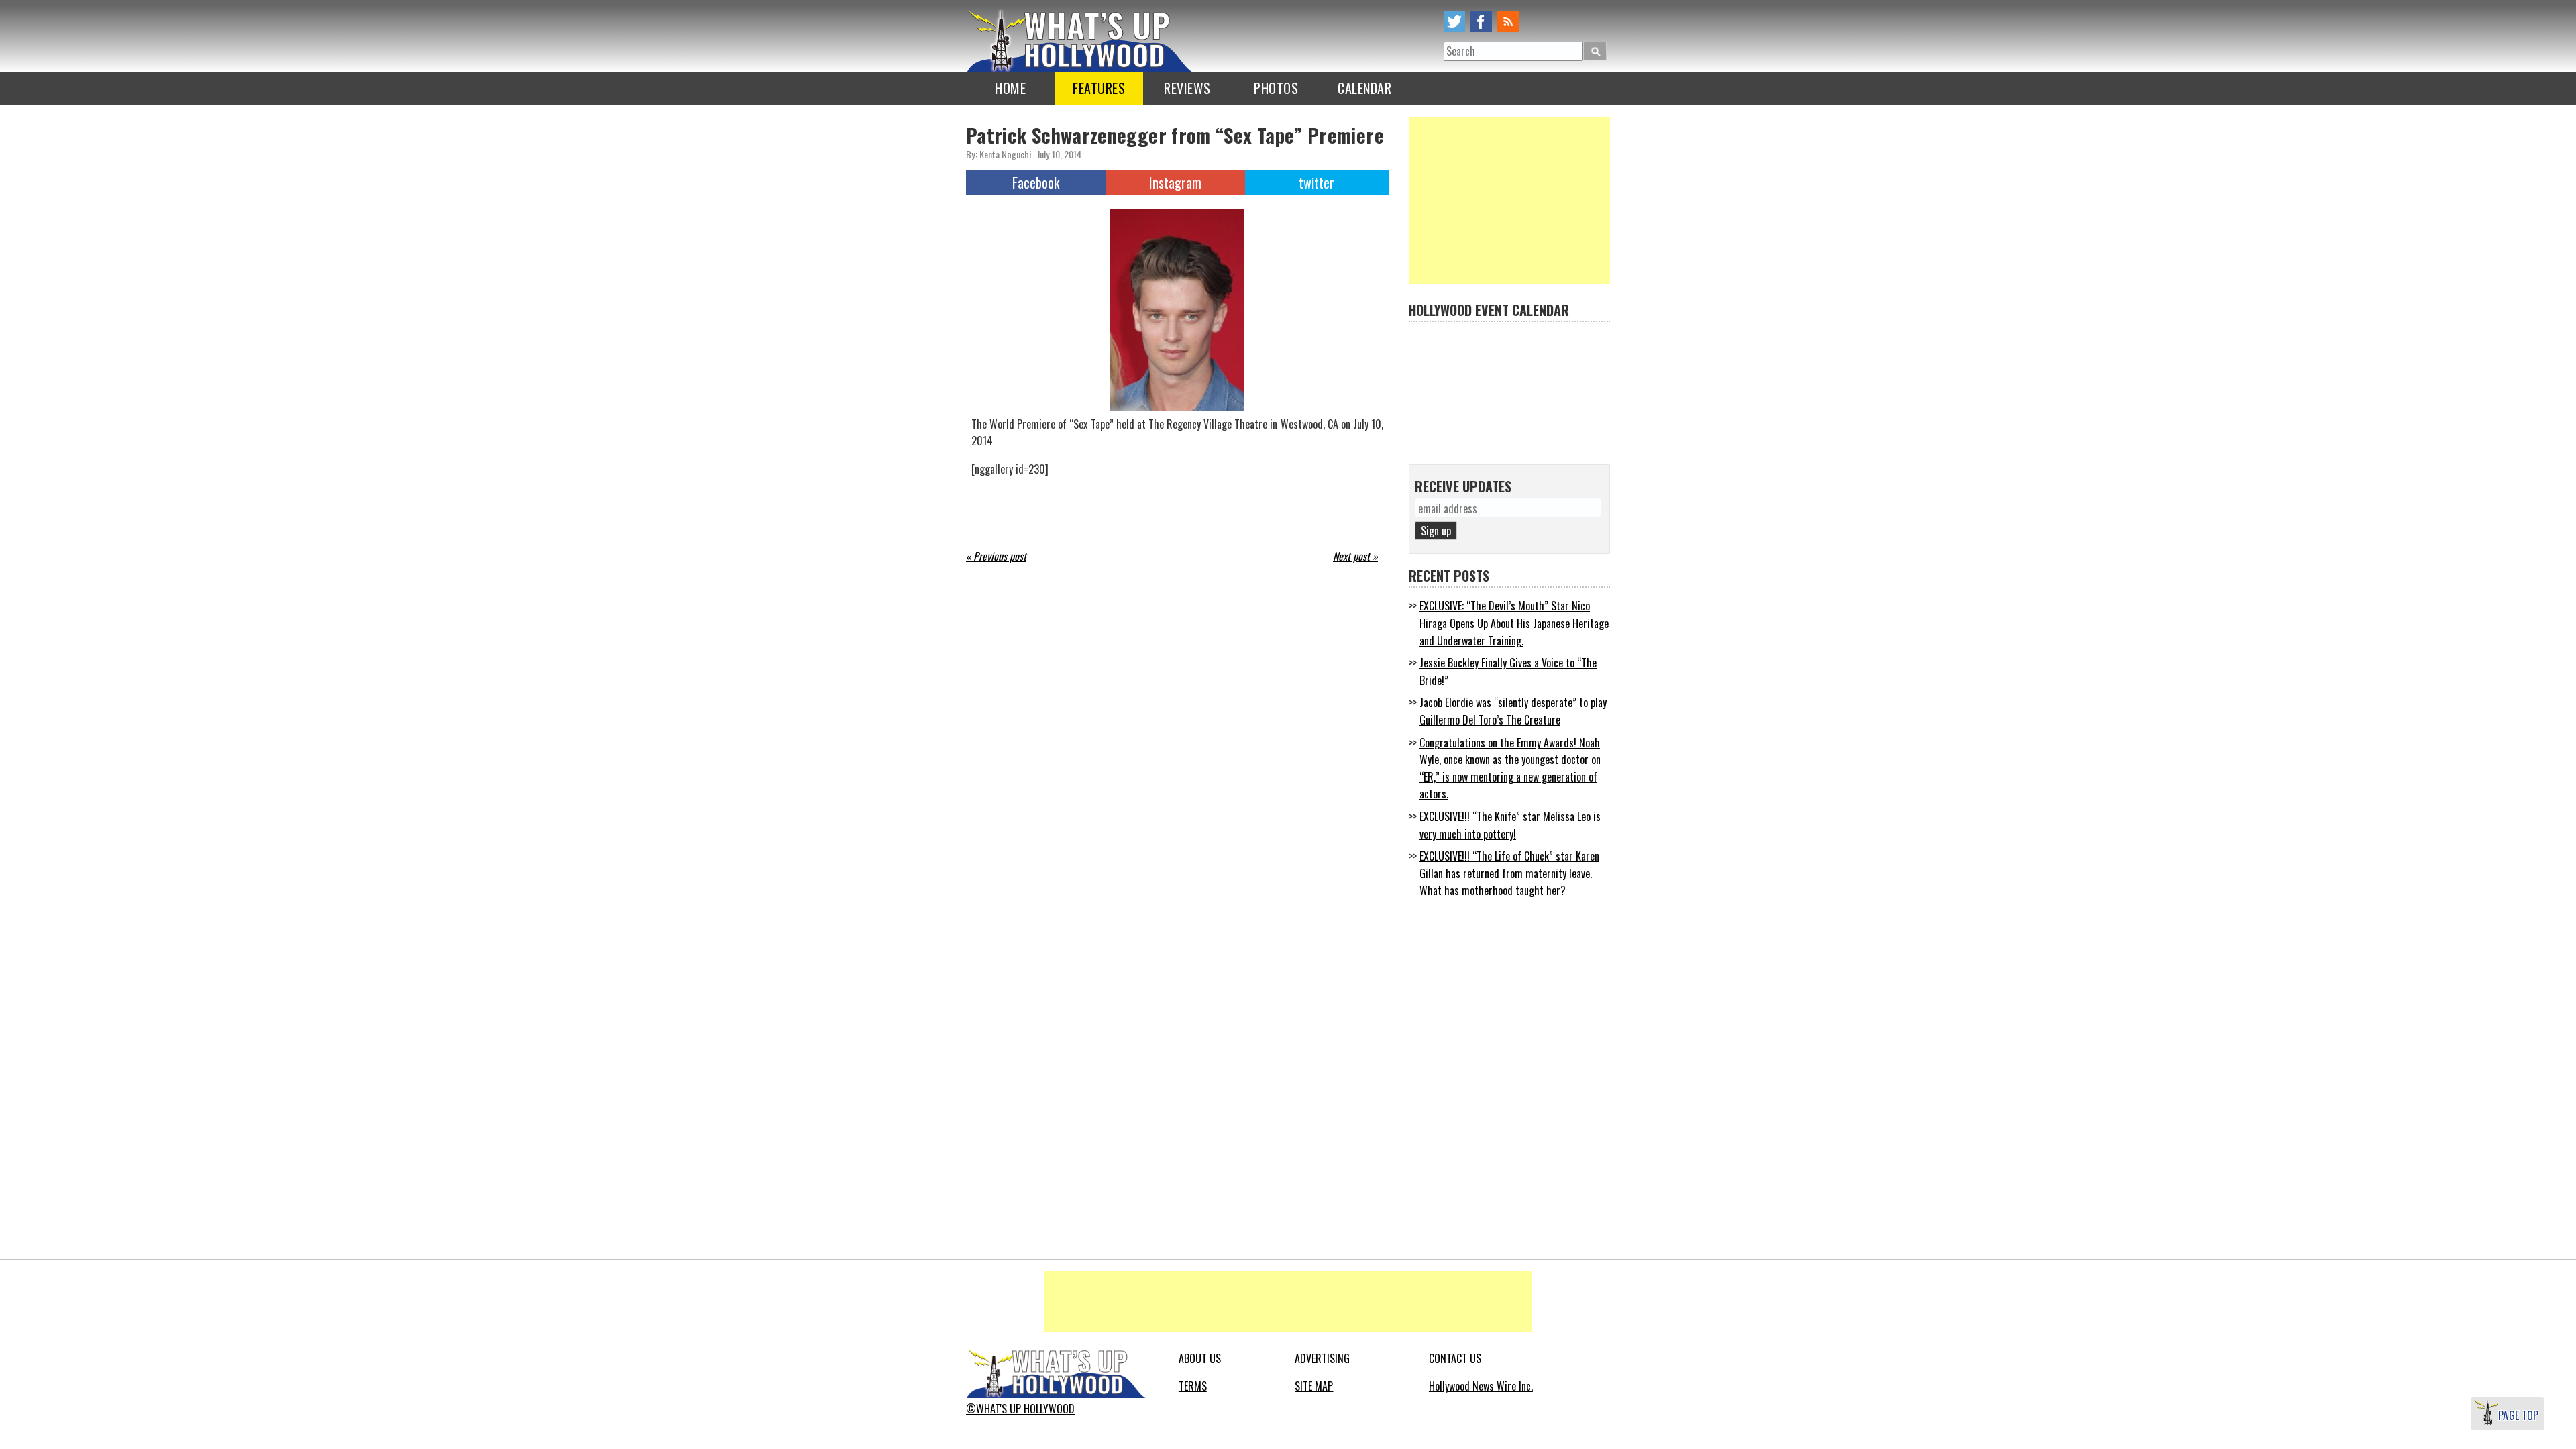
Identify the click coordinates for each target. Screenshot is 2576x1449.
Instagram (1175, 182)
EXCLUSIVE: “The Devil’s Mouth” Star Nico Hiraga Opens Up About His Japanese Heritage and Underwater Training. (1514, 623)
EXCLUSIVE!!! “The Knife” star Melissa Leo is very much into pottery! (1510, 825)
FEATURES (1099, 88)
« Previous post (996, 556)
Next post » (1355, 556)
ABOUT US (1200, 1358)
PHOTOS (1276, 88)
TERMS (1193, 1386)
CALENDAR (1364, 88)
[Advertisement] (1509, 201)
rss (1508, 21)
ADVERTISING (1322, 1358)
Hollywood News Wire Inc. (1481, 1386)
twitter (1454, 21)
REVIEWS (1187, 88)
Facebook (1036, 182)
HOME (1010, 88)
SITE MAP (1314, 1386)
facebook (1481, 21)
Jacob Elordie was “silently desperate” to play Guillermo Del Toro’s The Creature (1513, 711)
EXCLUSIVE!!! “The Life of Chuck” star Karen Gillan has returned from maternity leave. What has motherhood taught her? (1509, 873)
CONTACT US (1455, 1358)
